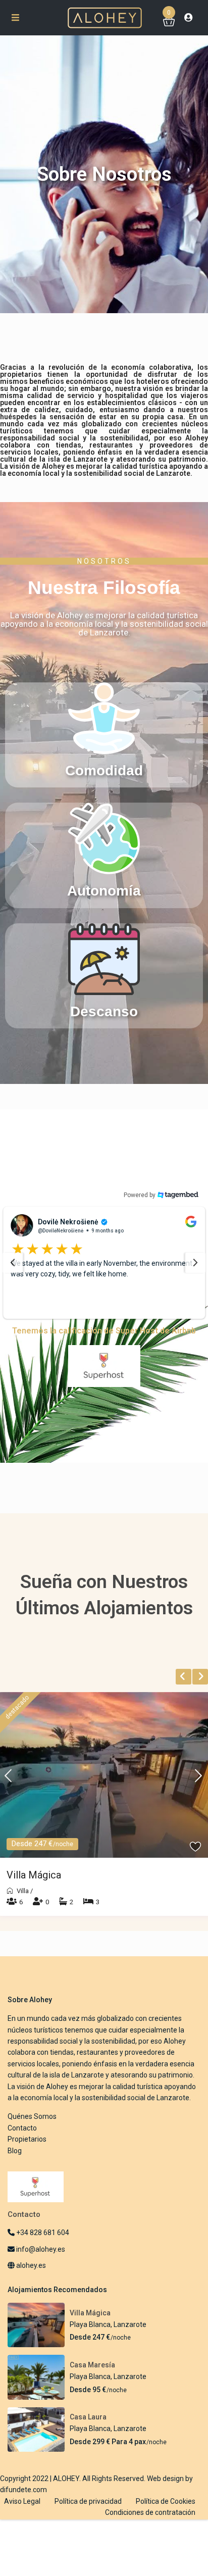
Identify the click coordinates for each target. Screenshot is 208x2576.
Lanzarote (130, 2338)
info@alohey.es (41, 2263)
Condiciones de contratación (150, 2527)
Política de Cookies (166, 2515)
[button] (104, 1270)
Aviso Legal (22, 2515)
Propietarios (27, 2153)
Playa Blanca (90, 2338)
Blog (15, 2164)
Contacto (22, 2142)
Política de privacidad (88, 2515)
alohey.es (30, 2280)
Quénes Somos (32, 2131)
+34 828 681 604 (42, 2247)
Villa (23, 1904)
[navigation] (13, 1270)
